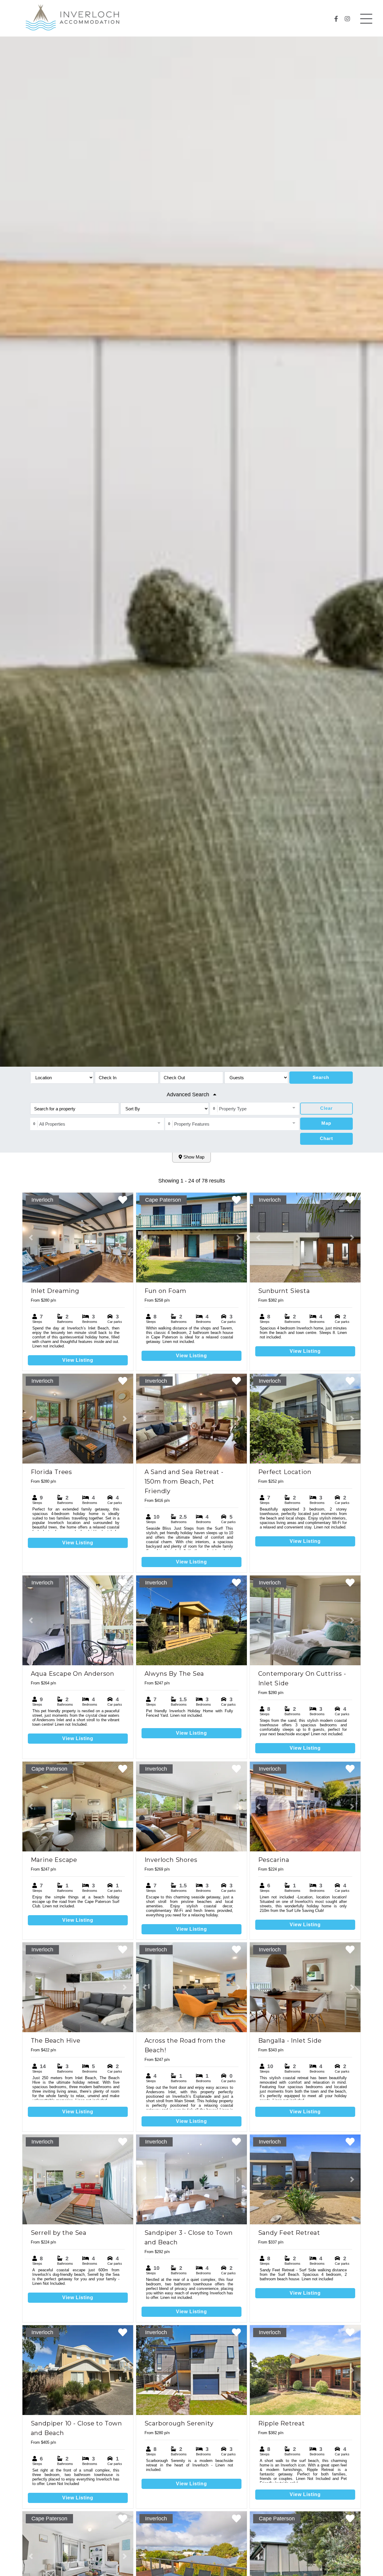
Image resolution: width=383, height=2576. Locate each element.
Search (321, 1077)
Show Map (193, 1157)
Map (326, 1123)
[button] (31, 1238)
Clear (326, 1108)
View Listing (78, 1360)
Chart (326, 1138)
